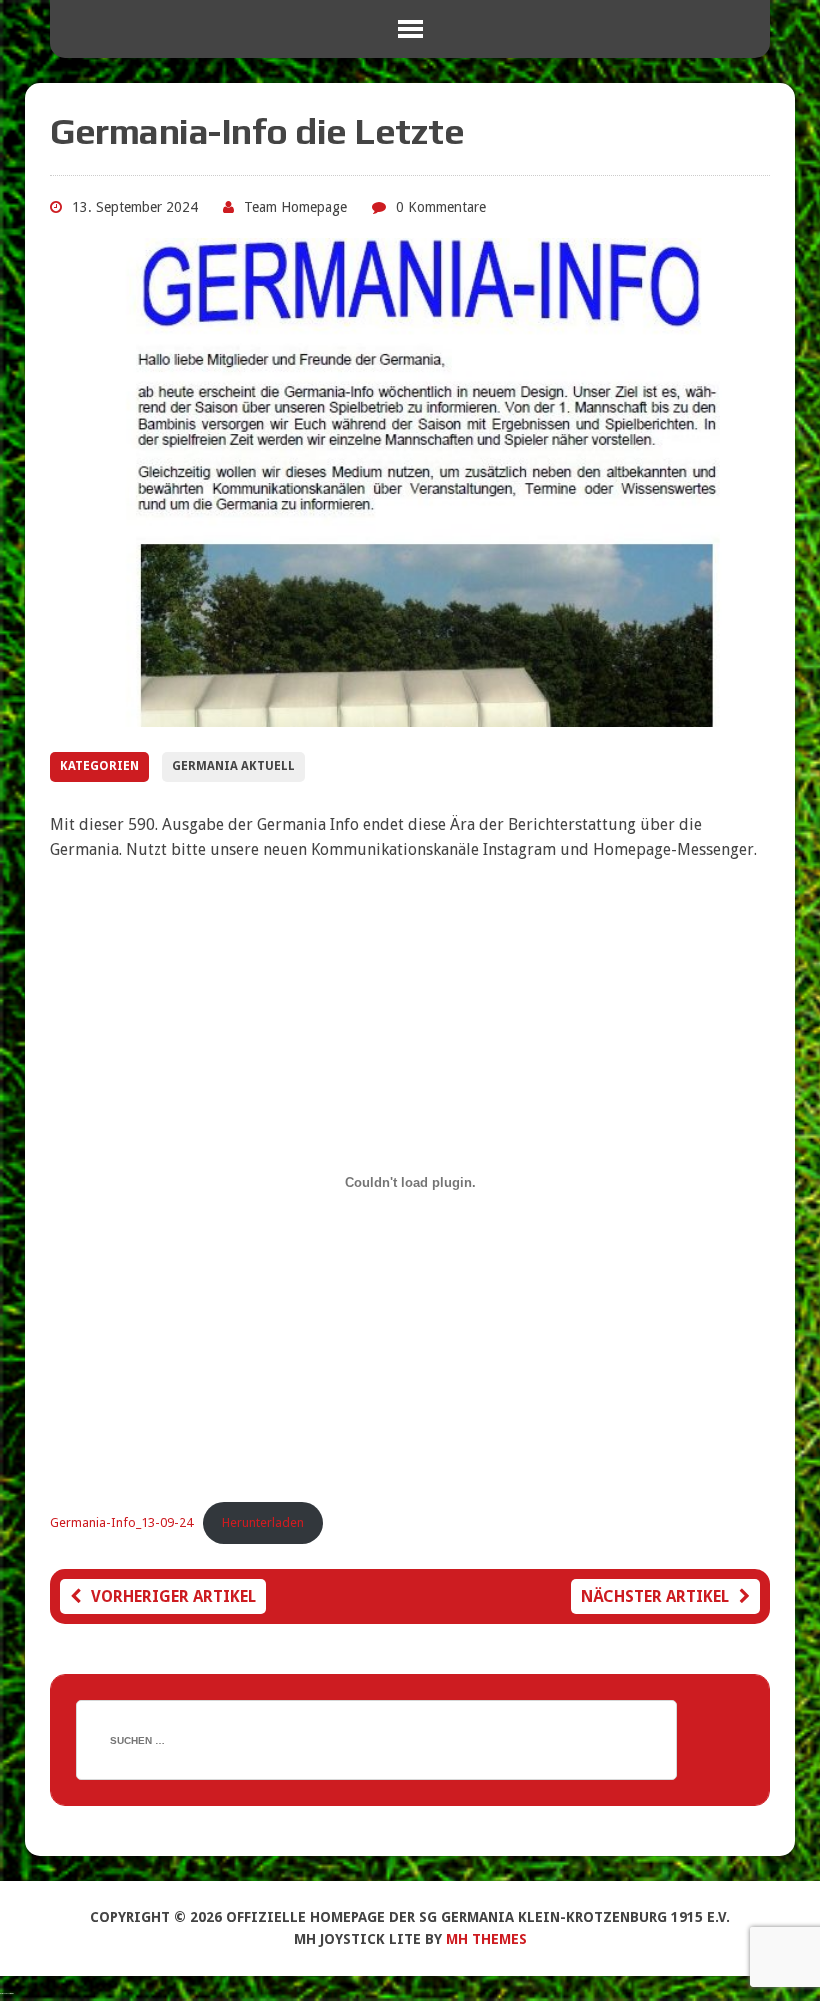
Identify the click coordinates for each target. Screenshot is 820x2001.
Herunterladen (263, 1522)
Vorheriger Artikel (173, 1596)
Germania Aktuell (233, 766)
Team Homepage (295, 207)
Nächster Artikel (655, 1596)
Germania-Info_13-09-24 (121, 1522)
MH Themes (486, 1939)
